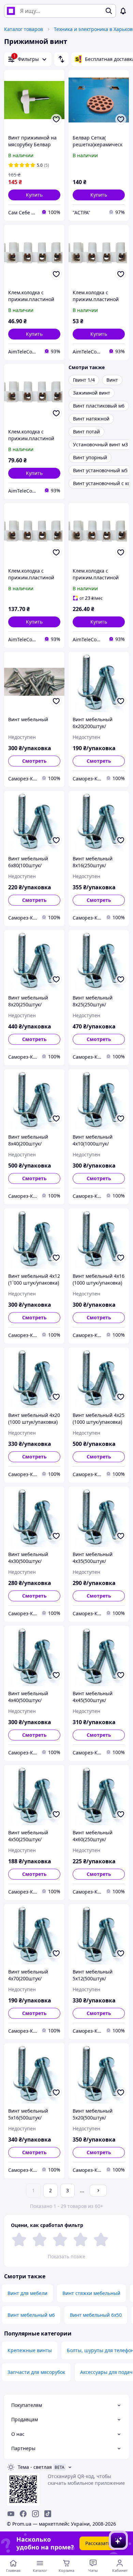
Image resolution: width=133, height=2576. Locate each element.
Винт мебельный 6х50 (96, 2315)
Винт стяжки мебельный (91, 2293)
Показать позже (66, 2256)
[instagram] (35, 2514)
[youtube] (11, 2514)
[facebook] (23, 2514)
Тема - (35, 2467)
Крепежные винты (30, 2350)
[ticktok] (48, 2514)
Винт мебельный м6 (31, 2315)
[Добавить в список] (56, 119)
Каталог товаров (24, 29)
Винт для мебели (27, 2293)
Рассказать (98, 2543)
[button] (34, 195)
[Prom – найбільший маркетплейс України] (11, 11)
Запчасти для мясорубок (36, 2372)
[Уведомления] (123, 11)
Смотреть (34, 761)
